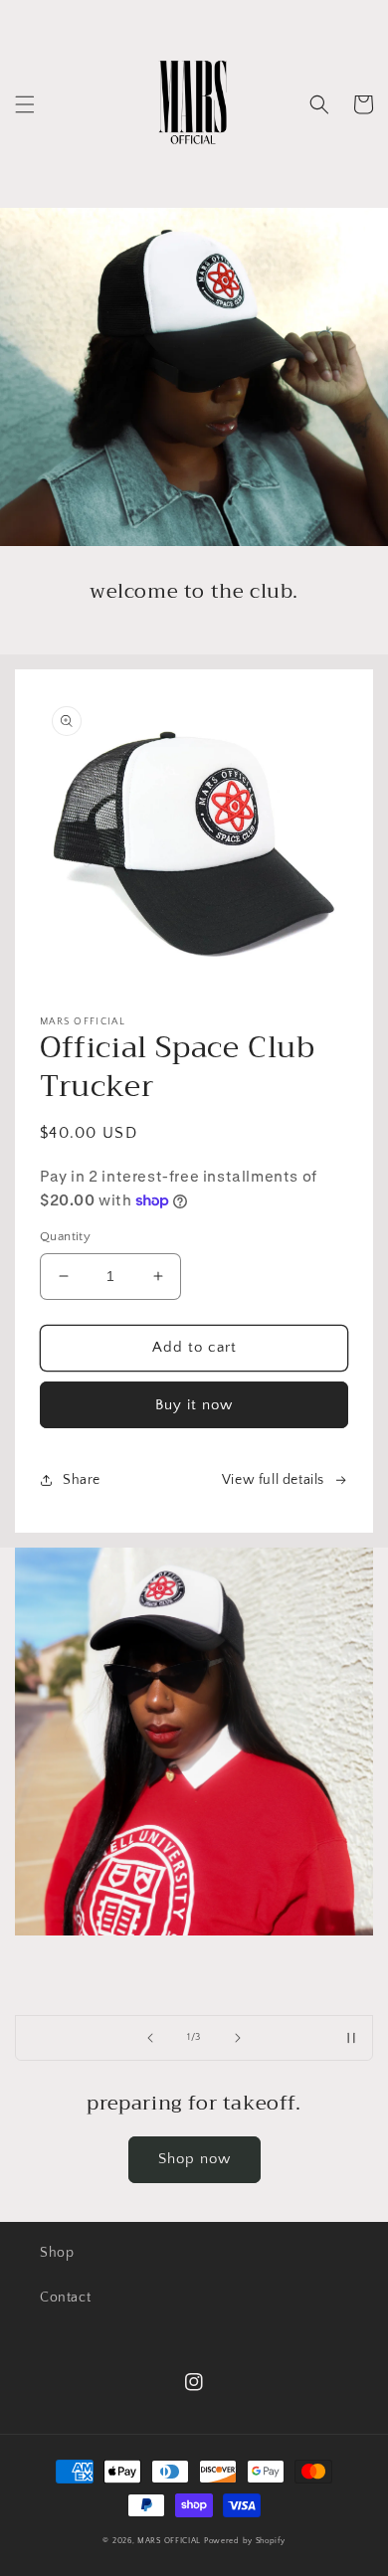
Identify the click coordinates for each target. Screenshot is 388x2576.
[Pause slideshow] (351, 2038)
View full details (273, 1480)
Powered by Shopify (245, 2541)
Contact (65, 2298)
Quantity (65, 1236)
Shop (57, 2253)
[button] (25, 104)
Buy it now (194, 1405)
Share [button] (82, 1480)
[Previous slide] (150, 2038)
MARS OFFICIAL (171, 2541)
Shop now (194, 2159)
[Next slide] (238, 2038)
